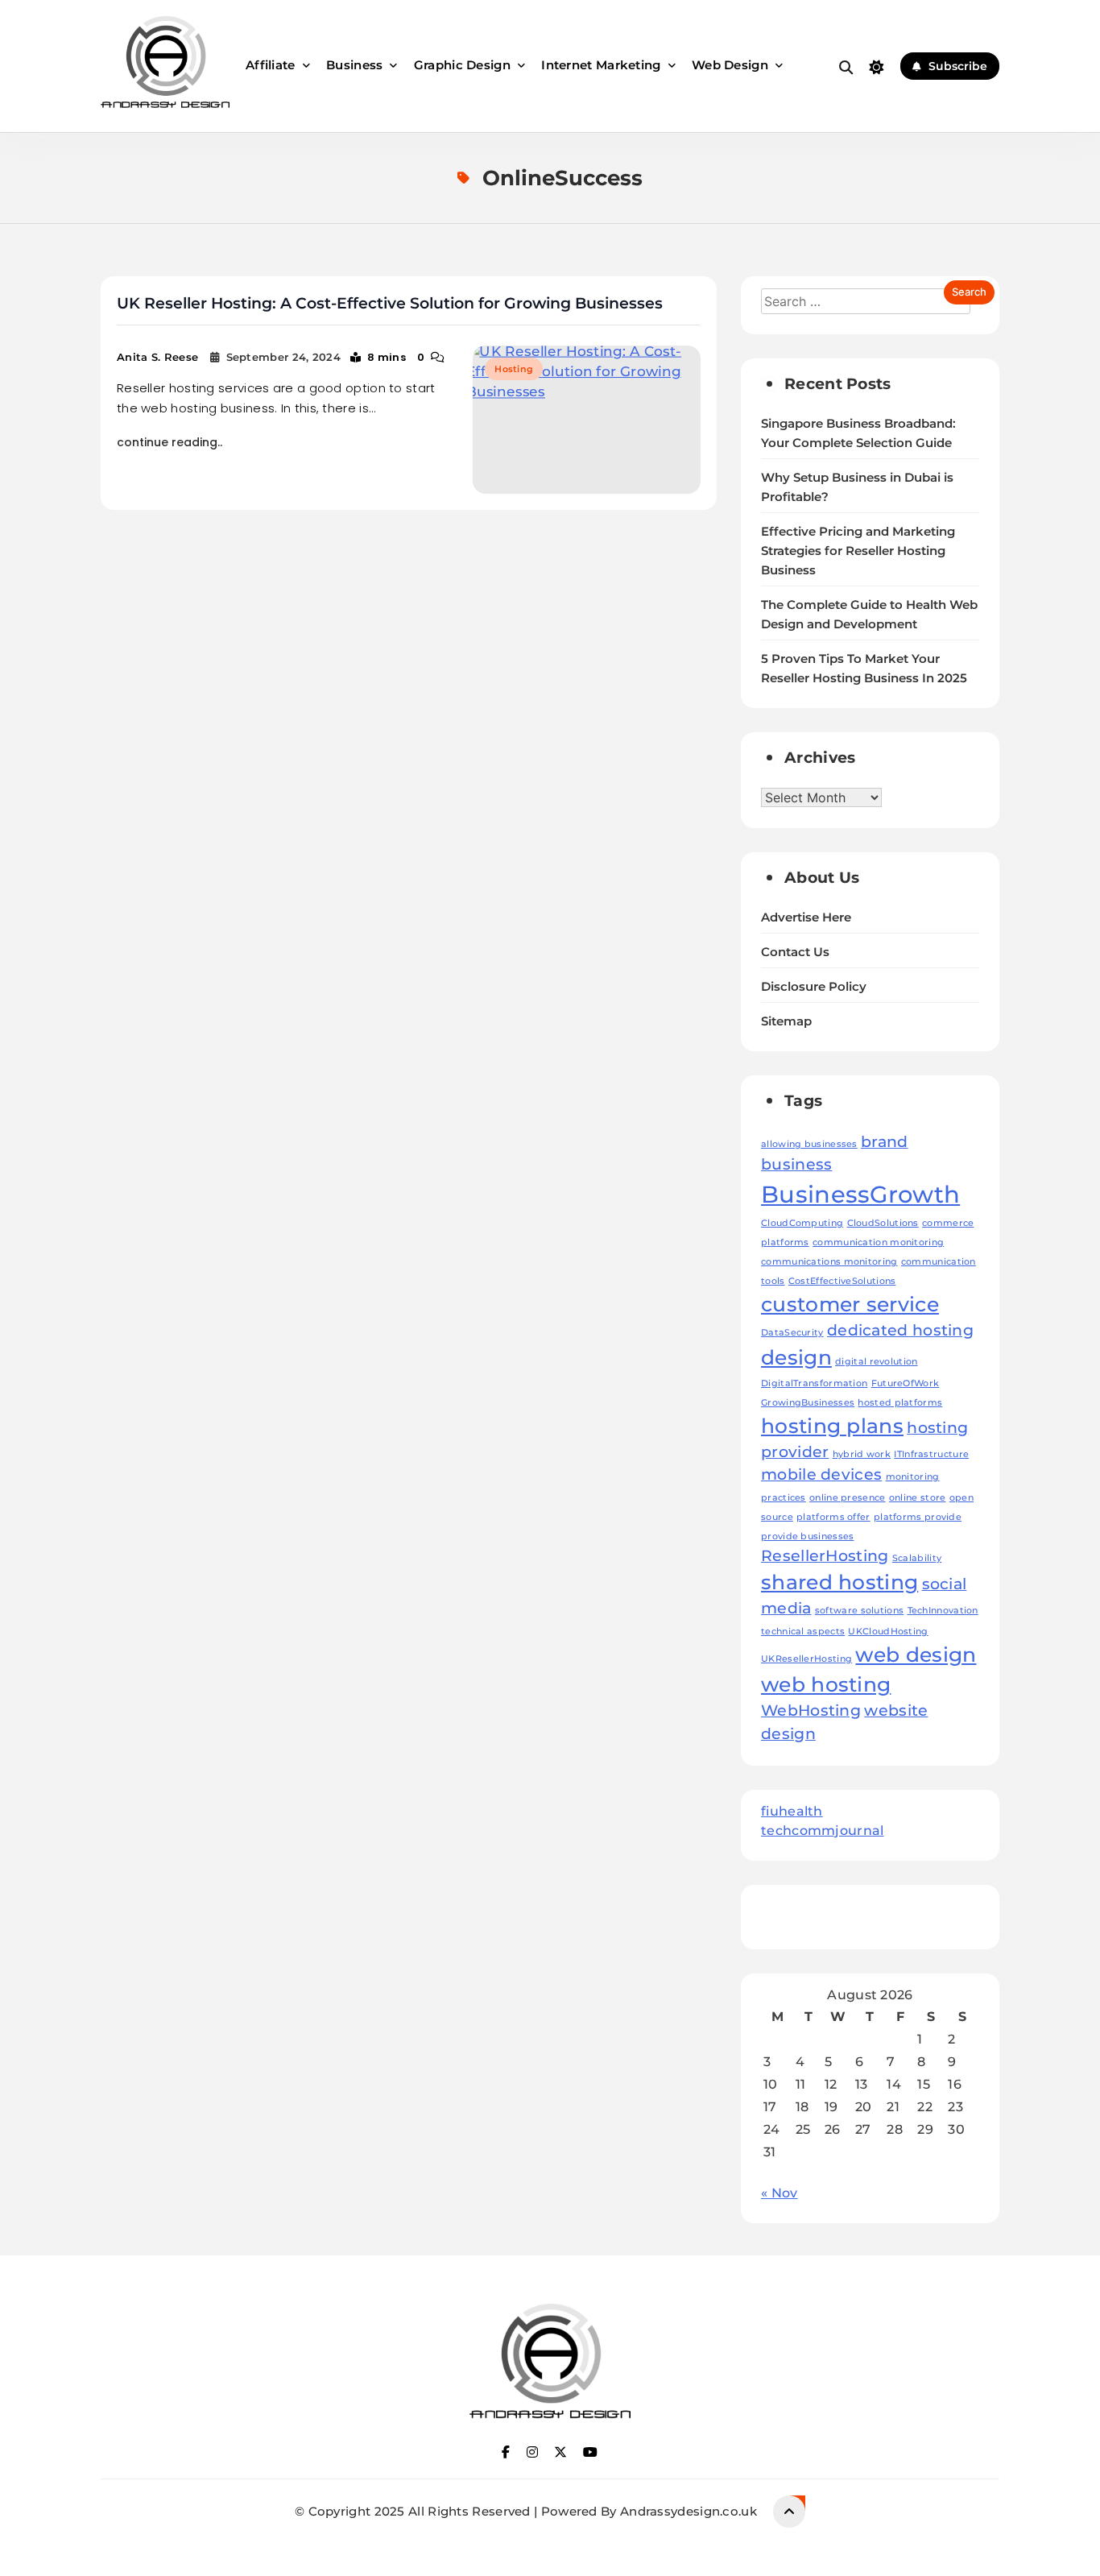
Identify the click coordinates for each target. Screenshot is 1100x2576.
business (796, 1164)
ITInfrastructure (931, 1454)
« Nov (780, 2193)
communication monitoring (878, 1242)
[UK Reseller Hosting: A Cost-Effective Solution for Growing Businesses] (587, 420)
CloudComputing (802, 1223)
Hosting (514, 369)
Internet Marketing (601, 65)
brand (885, 1142)
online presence (848, 1498)
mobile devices (821, 1474)
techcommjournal (823, 1831)
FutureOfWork (906, 1383)
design (796, 1357)
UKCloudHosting (888, 1632)
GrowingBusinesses (808, 1403)
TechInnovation (943, 1611)
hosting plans (832, 1426)
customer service (850, 1304)
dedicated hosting (900, 1330)
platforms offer (833, 1517)
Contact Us (795, 952)
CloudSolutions (883, 1223)
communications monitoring (829, 1262)
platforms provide (918, 1517)
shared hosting (839, 1582)
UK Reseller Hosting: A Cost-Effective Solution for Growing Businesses (390, 303)
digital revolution (876, 1362)
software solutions (859, 1611)
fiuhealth (792, 1811)
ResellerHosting (825, 1556)
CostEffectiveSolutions (842, 1281)
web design (916, 1655)
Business (354, 65)
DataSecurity (792, 1333)
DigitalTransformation (814, 1383)
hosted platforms (900, 1403)
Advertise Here (806, 917)
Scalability (917, 1558)
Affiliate (271, 65)
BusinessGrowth (860, 1194)
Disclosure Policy (814, 987)
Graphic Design (462, 65)
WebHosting (811, 1710)
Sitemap (786, 1021)
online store (918, 1498)
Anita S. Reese (157, 357)
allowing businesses (809, 1144)
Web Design (730, 65)
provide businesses (807, 1536)
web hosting (826, 1684)
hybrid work (862, 1454)
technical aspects (803, 1632)
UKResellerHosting (806, 1659)
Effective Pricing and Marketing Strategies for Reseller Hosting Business (858, 551)
